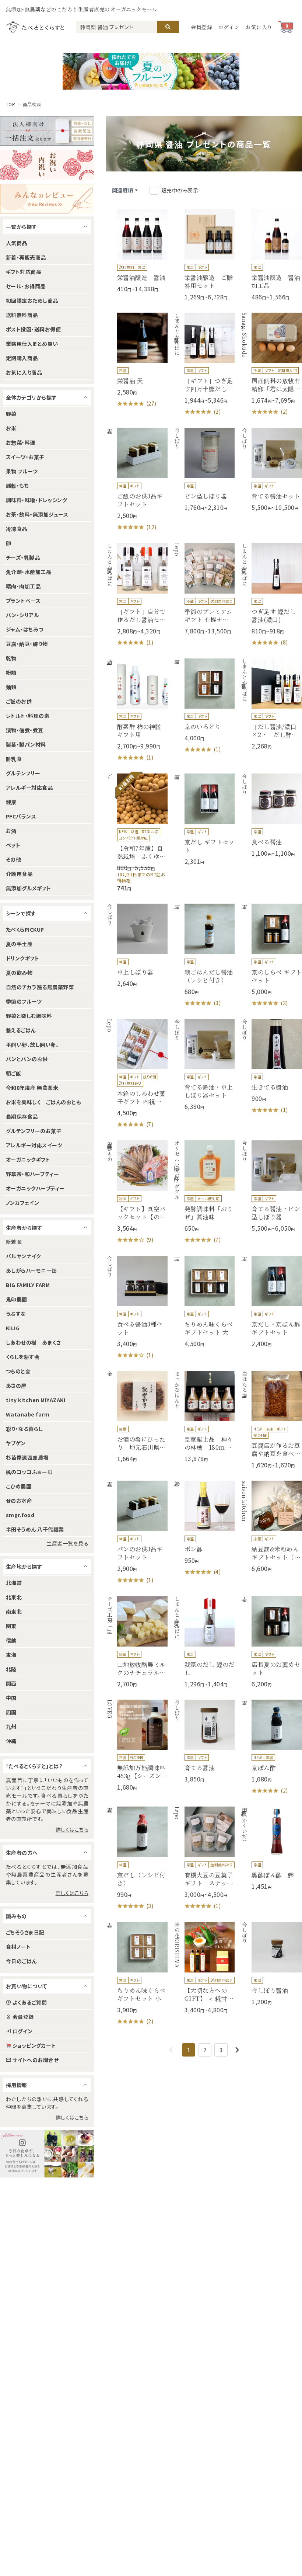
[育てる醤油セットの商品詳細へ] (271, 470)
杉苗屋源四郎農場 (27, 1457)
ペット (13, 845)
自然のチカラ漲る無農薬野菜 (40, 987)
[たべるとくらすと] (35, 27)
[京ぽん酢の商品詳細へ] (271, 1747)
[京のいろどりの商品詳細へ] (204, 706)
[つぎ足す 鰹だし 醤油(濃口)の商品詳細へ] (271, 595)
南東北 (14, 1612)
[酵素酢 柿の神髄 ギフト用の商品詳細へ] (137, 710)
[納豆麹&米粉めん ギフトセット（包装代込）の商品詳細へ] (271, 1527)
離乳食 (14, 759)
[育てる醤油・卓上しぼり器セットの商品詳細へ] (204, 1065)
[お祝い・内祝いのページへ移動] (47, 165)
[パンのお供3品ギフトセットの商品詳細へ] (137, 1532)
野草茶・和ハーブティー (32, 1174)
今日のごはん (21, 1961)
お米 (11, 428)
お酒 (11, 831)
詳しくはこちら (72, 1829)
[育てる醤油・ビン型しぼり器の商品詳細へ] (271, 1186)
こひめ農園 (19, 1486)
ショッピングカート (34, 2045)
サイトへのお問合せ (36, 2060)
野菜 (11, 414)
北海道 (14, 1583)
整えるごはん (21, 1030)
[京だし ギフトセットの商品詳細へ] (204, 819)
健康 (11, 802)
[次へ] (237, 2050)
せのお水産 (19, 1501)
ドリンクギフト (22, 958)
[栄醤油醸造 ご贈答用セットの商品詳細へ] (204, 255)
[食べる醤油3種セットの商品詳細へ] (137, 1308)
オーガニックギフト (28, 1160)
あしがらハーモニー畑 (31, 1270)
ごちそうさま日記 (25, 1932)
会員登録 (202, 27)
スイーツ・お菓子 (25, 457)
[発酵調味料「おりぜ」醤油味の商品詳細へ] (204, 1192)
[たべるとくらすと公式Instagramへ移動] (47, 2154)
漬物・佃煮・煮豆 (25, 730)
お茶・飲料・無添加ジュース (37, 514)
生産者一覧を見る (67, 1543)
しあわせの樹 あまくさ (33, 1342)
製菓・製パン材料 (26, 744)
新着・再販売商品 (26, 257)
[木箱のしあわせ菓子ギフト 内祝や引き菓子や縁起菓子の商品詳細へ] (137, 1074)
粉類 (11, 672)
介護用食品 (19, 874)
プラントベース (23, 601)
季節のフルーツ (24, 1001)
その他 (13, 859)
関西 (11, 1683)
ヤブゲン (16, 1443)
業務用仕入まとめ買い (32, 344)
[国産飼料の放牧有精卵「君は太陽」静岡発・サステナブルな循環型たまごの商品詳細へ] (271, 364)
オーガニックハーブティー (35, 1188)
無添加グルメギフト (28, 888)
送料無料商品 (22, 315)
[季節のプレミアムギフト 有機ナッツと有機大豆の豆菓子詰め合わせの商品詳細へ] (204, 589)
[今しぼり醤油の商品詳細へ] (271, 1964)
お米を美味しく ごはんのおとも (43, 1102)
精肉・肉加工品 (23, 586)
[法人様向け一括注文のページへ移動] (47, 131)
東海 (11, 1655)
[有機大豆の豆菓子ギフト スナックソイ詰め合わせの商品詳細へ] (204, 1858)
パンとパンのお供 (27, 1059)
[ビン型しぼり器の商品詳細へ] (204, 470)
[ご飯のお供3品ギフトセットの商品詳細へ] (137, 479)
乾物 (11, 658)
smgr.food (20, 1515)
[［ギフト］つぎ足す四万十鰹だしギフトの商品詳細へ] (204, 364)
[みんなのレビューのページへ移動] (47, 199)
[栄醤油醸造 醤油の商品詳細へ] (137, 251)
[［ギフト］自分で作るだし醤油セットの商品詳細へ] (137, 595)
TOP (10, 104)
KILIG (13, 1328)
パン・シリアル (22, 615)
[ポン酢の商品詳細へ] (204, 1528)
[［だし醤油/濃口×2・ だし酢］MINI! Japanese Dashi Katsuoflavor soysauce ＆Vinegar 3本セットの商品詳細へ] (271, 704)
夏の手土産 (19, 944)
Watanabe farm (28, 1414)
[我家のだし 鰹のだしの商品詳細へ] (204, 1642)
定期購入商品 (22, 358)
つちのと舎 (18, 1371)
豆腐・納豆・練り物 (27, 644)
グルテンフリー (23, 773)
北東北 (14, 1597)
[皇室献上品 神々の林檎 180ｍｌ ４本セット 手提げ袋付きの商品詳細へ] (204, 1417)
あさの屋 (16, 1386)
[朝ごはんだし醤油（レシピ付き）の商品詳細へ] (204, 955)
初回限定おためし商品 (32, 300)
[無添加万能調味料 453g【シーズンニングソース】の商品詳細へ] (137, 1746)
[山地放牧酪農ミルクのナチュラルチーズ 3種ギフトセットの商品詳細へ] (137, 1642)
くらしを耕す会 (23, 1357)
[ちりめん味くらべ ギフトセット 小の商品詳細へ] (137, 1974)
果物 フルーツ (22, 471)
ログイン (229, 27)
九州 (11, 1727)
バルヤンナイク (23, 1256)
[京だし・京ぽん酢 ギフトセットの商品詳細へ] (271, 1302)
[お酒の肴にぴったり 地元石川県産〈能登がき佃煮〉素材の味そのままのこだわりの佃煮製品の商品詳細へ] (137, 1417)
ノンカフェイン (22, 1203)
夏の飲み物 (19, 973)
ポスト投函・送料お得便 (33, 329)
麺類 (11, 687)
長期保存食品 (22, 1116)
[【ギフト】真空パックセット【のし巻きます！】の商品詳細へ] (137, 1192)
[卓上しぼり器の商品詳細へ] (137, 945)
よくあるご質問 (30, 2002)
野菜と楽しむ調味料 (29, 1016)
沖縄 (11, 1741)
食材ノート (18, 1947)
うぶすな (16, 1314)
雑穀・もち (17, 486)
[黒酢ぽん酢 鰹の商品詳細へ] (271, 1848)
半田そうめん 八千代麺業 (35, 1529)
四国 (11, 1712)
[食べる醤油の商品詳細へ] (271, 815)
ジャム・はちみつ (25, 629)
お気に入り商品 (24, 372)
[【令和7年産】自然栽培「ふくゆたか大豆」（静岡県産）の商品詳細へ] (137, 833)
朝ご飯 (13, 1073)
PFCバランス (21, 816)
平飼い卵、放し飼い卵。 (32, 1044)
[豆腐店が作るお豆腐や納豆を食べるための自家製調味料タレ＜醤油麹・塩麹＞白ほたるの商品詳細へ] (271, 1420)
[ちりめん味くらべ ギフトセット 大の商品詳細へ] (204, 1302)
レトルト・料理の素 (28, 716)
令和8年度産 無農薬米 (32, 1088)
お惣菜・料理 (21, 442)
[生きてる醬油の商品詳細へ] (271, 1067)
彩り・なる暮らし (24, 1429)
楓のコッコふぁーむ (29, 1472)
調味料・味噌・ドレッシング (36, 500)
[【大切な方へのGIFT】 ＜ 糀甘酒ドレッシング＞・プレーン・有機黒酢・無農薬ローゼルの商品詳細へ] (204, 1968)
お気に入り (259, 27)
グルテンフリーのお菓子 (34, 1131)
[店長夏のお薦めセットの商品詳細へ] (271, 1642)
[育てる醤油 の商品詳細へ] (204, 1741)
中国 (11, 1698)
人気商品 (17, 243)
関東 (11, 1626)
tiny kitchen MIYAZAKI (36, 1400)
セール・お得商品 (26, 286)
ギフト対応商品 (24, 272)
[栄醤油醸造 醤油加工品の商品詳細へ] (271, 255)
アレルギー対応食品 (29, 788)
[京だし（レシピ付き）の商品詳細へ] (137, 1858)
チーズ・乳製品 (23, 557)
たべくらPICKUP (25, 929)
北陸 (11, 1669)
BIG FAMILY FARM (28, 1285)
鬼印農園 (17, 1299)
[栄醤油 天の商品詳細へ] (137, 360)
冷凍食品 (17, 529)
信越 (11, 1640)
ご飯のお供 (19, 701)
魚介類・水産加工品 (29, 572)
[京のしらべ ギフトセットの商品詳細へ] (271, 955)
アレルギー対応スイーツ (34, 1145)
